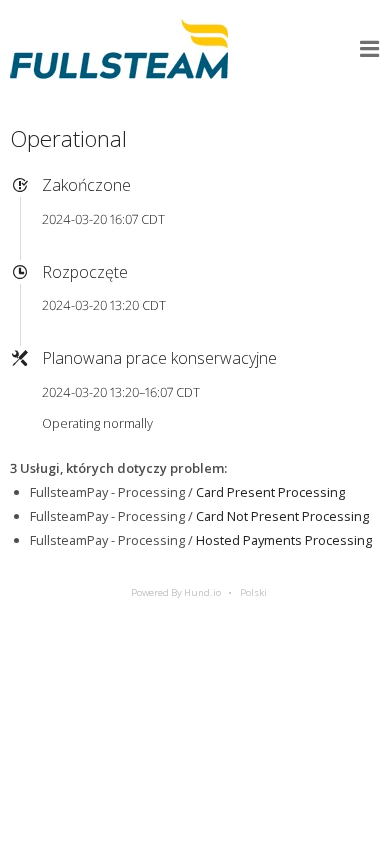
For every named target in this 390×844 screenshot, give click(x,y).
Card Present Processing (270, 492)
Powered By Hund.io (176, 592)
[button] (370, 49)
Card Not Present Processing (282, 516)
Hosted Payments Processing (284, 540)
